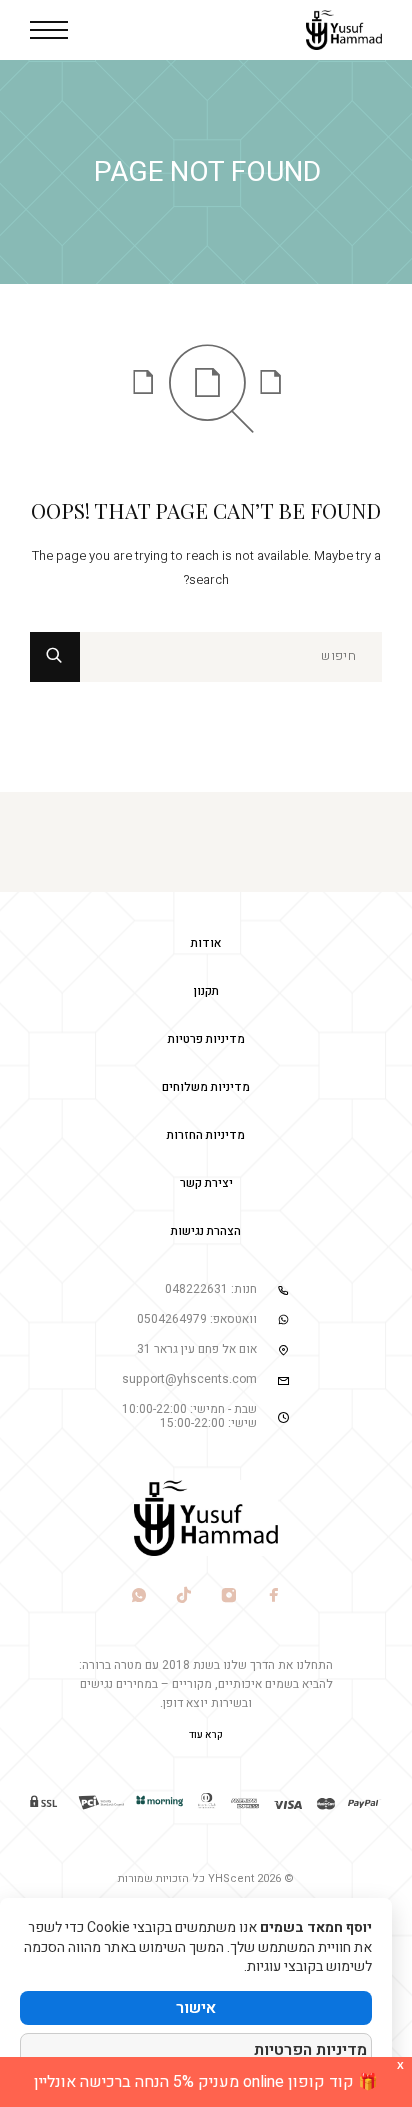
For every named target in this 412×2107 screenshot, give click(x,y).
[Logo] (344, 30)
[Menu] (49, 30)
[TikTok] (183, 1597)
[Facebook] (273, 1597)
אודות (206, 943)
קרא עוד (206, 1735)
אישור (196, 2008)
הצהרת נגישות (206, 1231)
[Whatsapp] (138, 1597)
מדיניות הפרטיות (310, 2050)
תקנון (206, 991)
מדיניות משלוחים (206, 1087)
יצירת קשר (206, 1183)
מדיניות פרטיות (206, 1039)
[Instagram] (228, 1597)
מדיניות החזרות (206, 1135)
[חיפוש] (231, 657)
